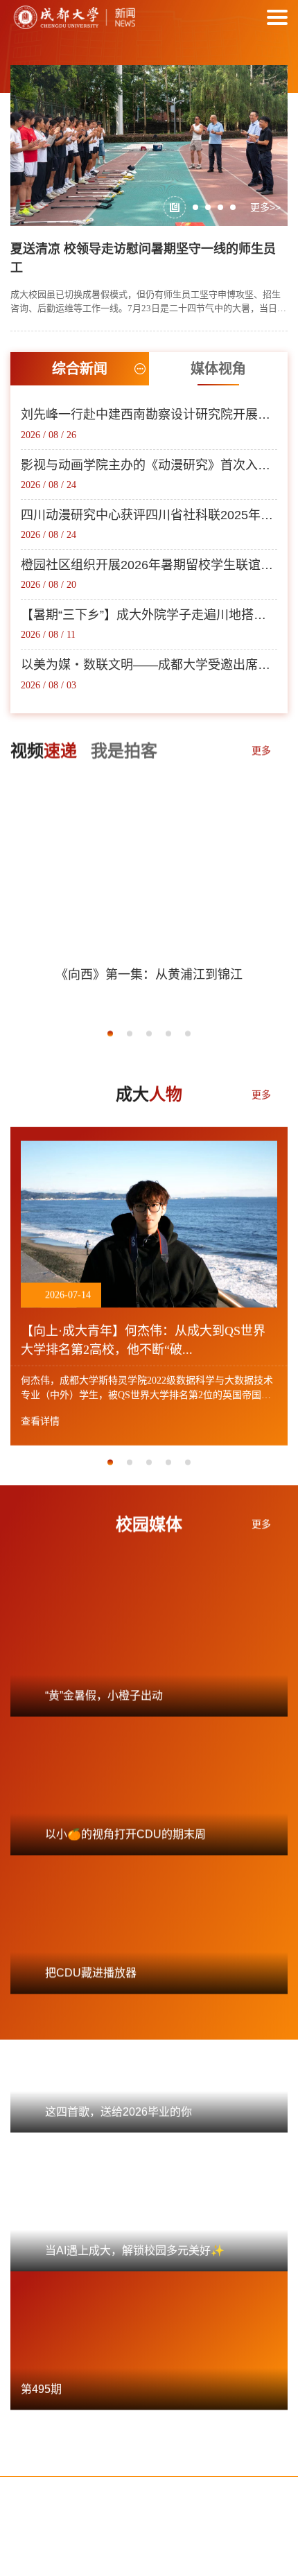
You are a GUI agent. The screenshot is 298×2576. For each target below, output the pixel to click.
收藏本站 (125, 2482)
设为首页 (76, 2482)
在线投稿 (173, 2482)
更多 (261, 749)
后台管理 (222, 2482)
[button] (175, 207)
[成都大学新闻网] (73, 17)
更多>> (265, 207)
